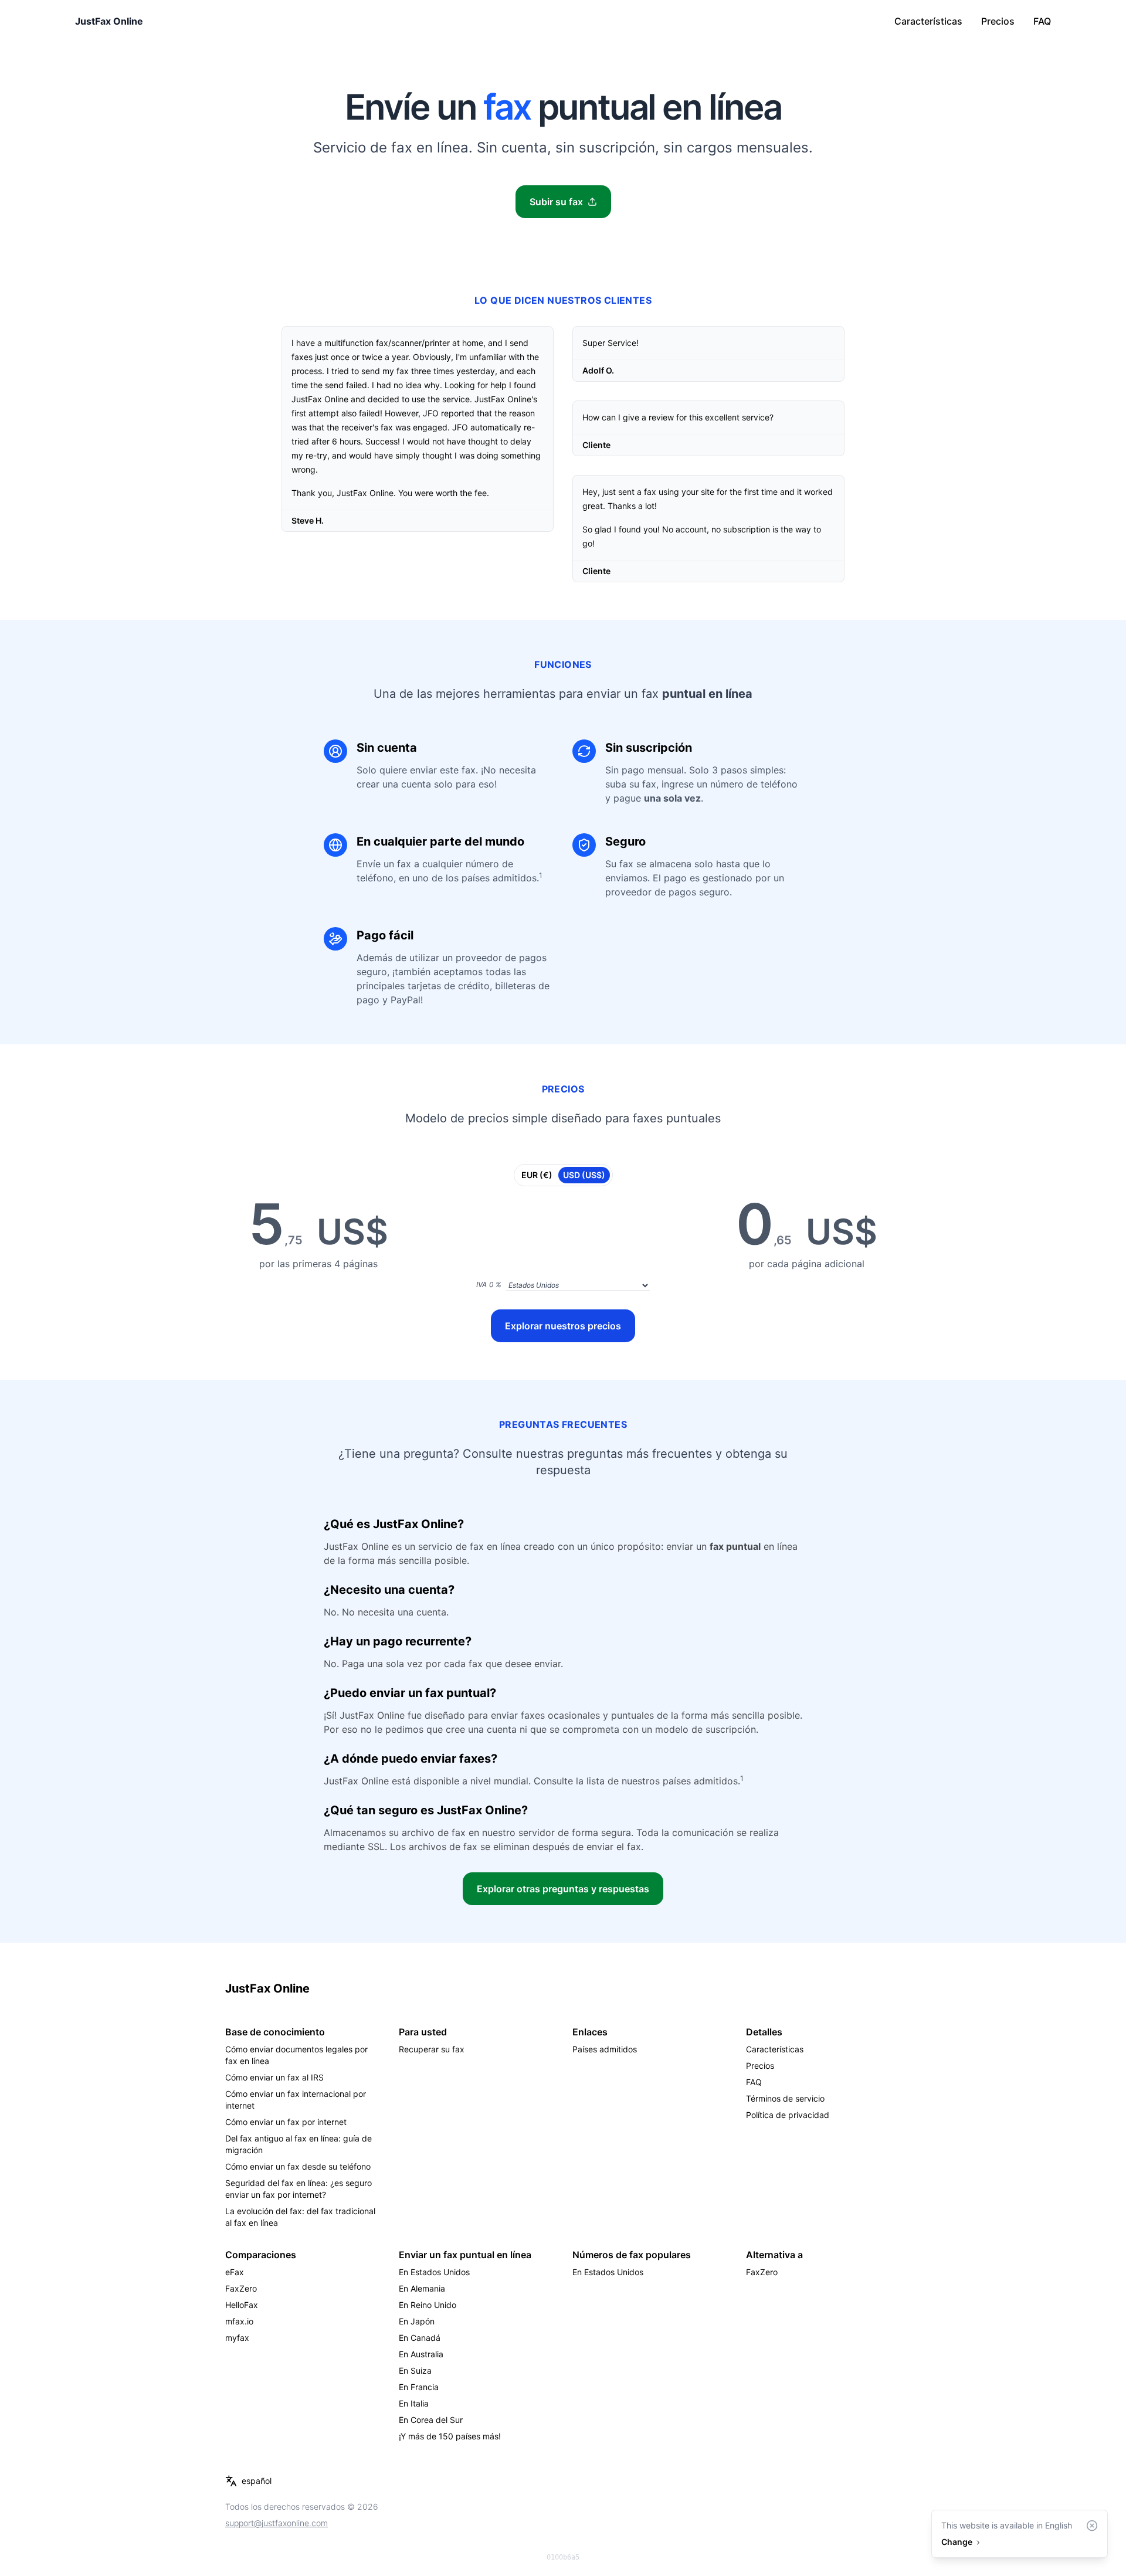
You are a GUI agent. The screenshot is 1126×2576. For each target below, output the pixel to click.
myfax (237, 2338)
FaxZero (241, 2288)
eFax (235, 2272)
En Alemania (422, 2288)
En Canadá (420, 2338)
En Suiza (415, 2370)
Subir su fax (556, 202)
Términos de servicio (785, 2098)
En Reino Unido (428, 2305)
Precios (998, 21)
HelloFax (242, 2305)
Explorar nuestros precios (563, 1326)
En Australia (421, 2354)
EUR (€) (537, 1175)
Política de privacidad (788, 2115)
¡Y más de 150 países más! (450, 2436)
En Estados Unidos (434, 2272)
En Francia (419, 2387)
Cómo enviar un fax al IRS (274, 2077)
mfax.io (239, 2321)
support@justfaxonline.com (277, 2523)
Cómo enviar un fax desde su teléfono (298, 2166)
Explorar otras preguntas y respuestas (563, 1889)
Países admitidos (605, 2049)
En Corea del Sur (431, 2420)
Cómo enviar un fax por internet (286, 2122)
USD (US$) (584, 1175)
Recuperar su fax (432, 2049)
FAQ (1042, 21)
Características (928, 21)
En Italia (414, 2403)
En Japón (417, 2321)
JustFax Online (109, 21)
